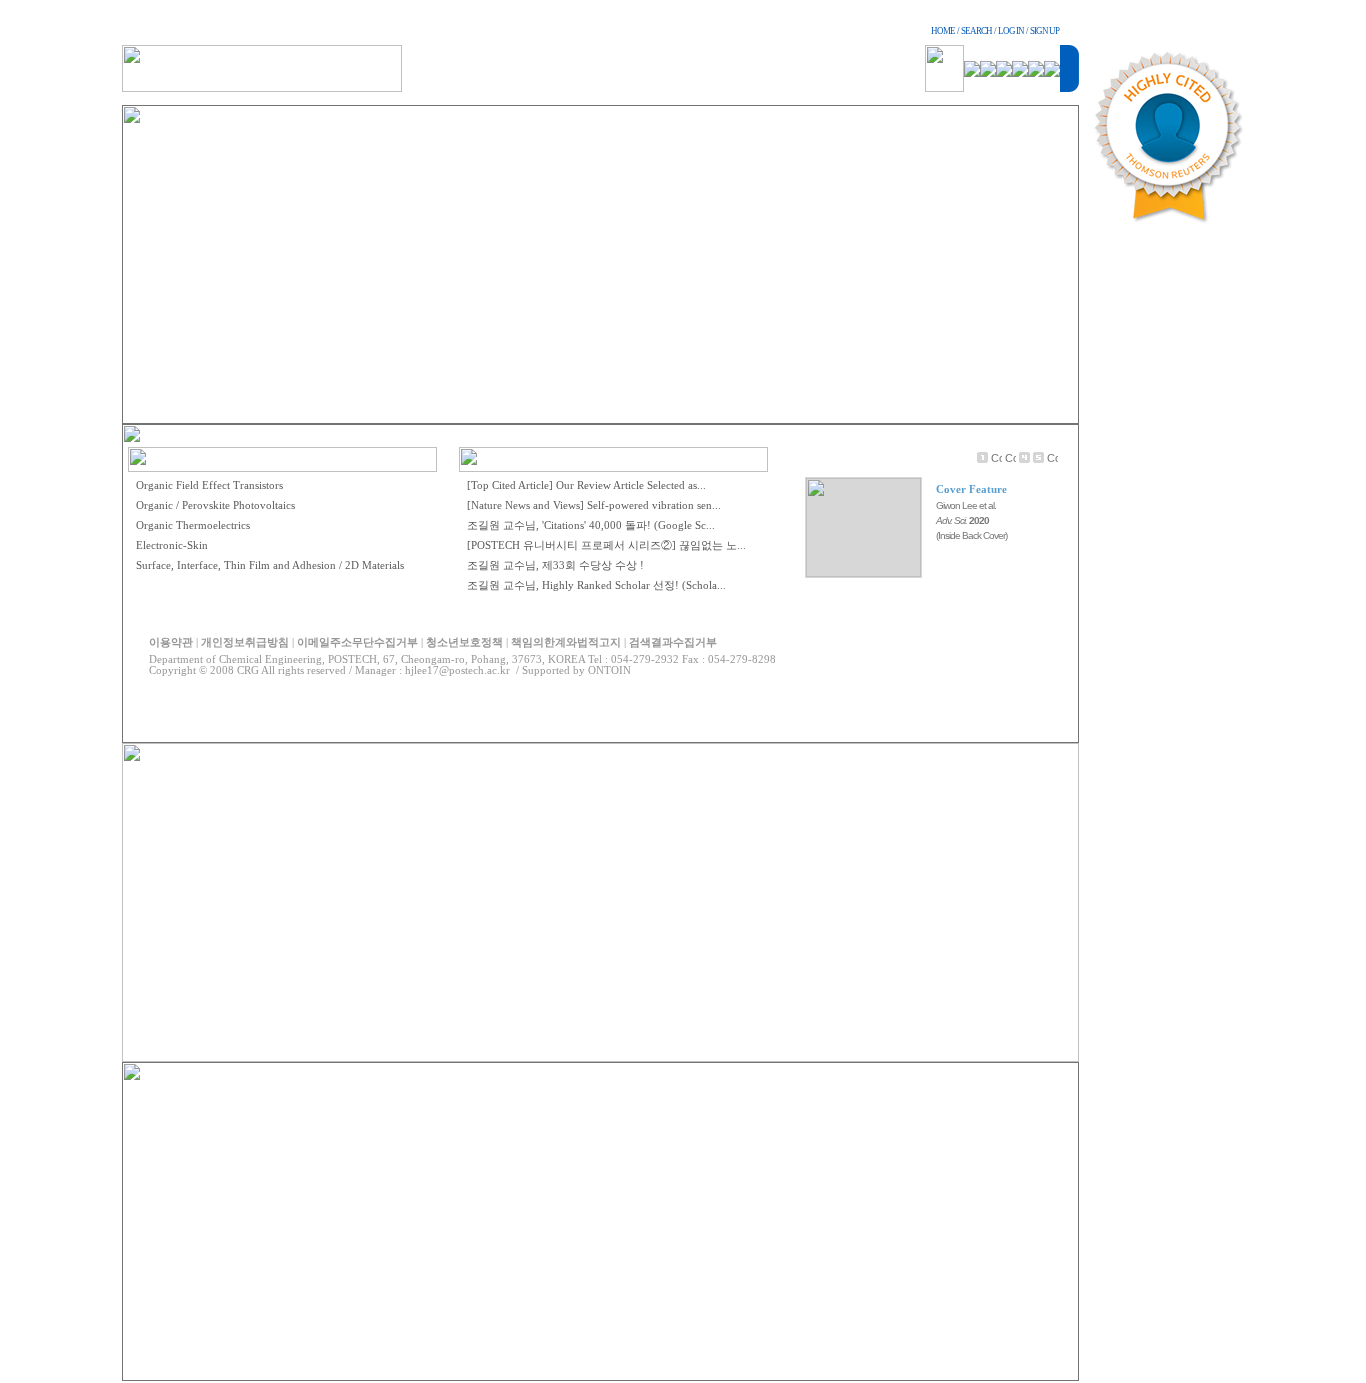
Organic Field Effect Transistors (209, 485)
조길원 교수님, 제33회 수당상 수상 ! (555, 565)
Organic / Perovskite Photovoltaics (215, 505)
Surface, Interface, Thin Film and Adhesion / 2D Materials (270, 565)
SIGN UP (1044, 31)
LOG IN (1011, 31)
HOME (943, 31)
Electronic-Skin (172, 545)
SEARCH (976, 31)
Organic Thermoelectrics (193, 525)
